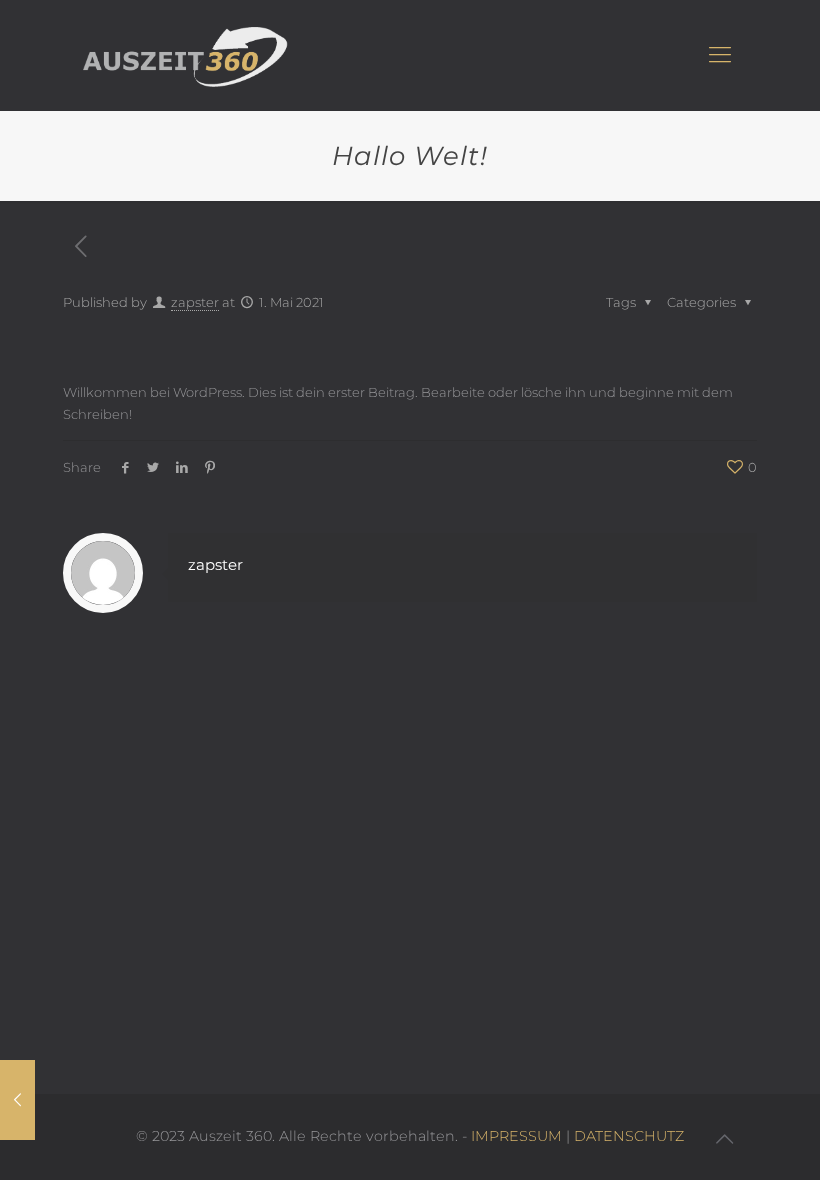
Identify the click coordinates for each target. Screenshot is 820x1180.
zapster (195, 302)
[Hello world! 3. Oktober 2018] (17, 1100)
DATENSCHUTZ (629, 1136)
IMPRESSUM (516, 1136)
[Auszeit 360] (185, 55)
